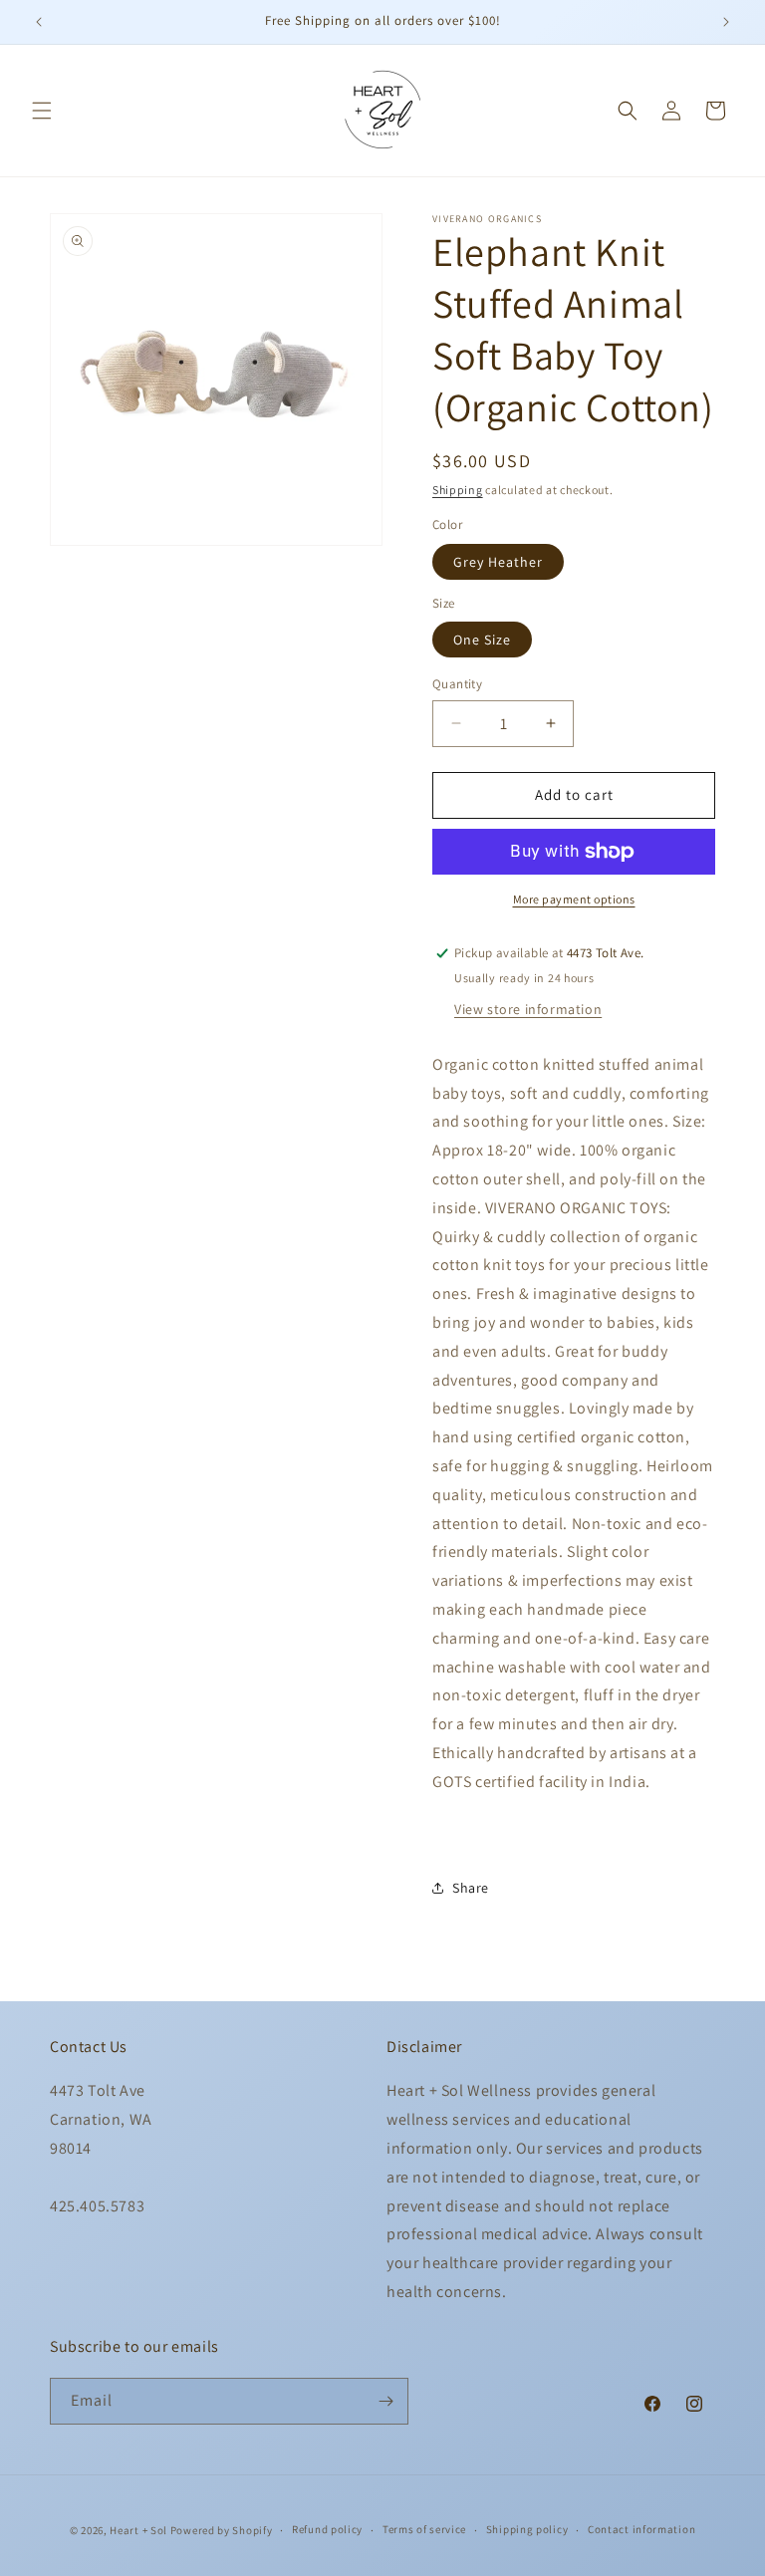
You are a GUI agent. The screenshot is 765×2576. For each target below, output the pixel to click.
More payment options (574, 899)
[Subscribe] (385, 2401)
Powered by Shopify (222, 2530)
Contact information (641, 2529)
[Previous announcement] (39, 22)
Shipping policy (527, 2529)
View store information (528, 1009)
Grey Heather (498, 562)
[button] (42, 111)
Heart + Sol (138, 2530)
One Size (482, 640)
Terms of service (424, 2529)
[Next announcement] (726, 22)
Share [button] (471, 1888)
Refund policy (327, 2529)
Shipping (458, 490)
